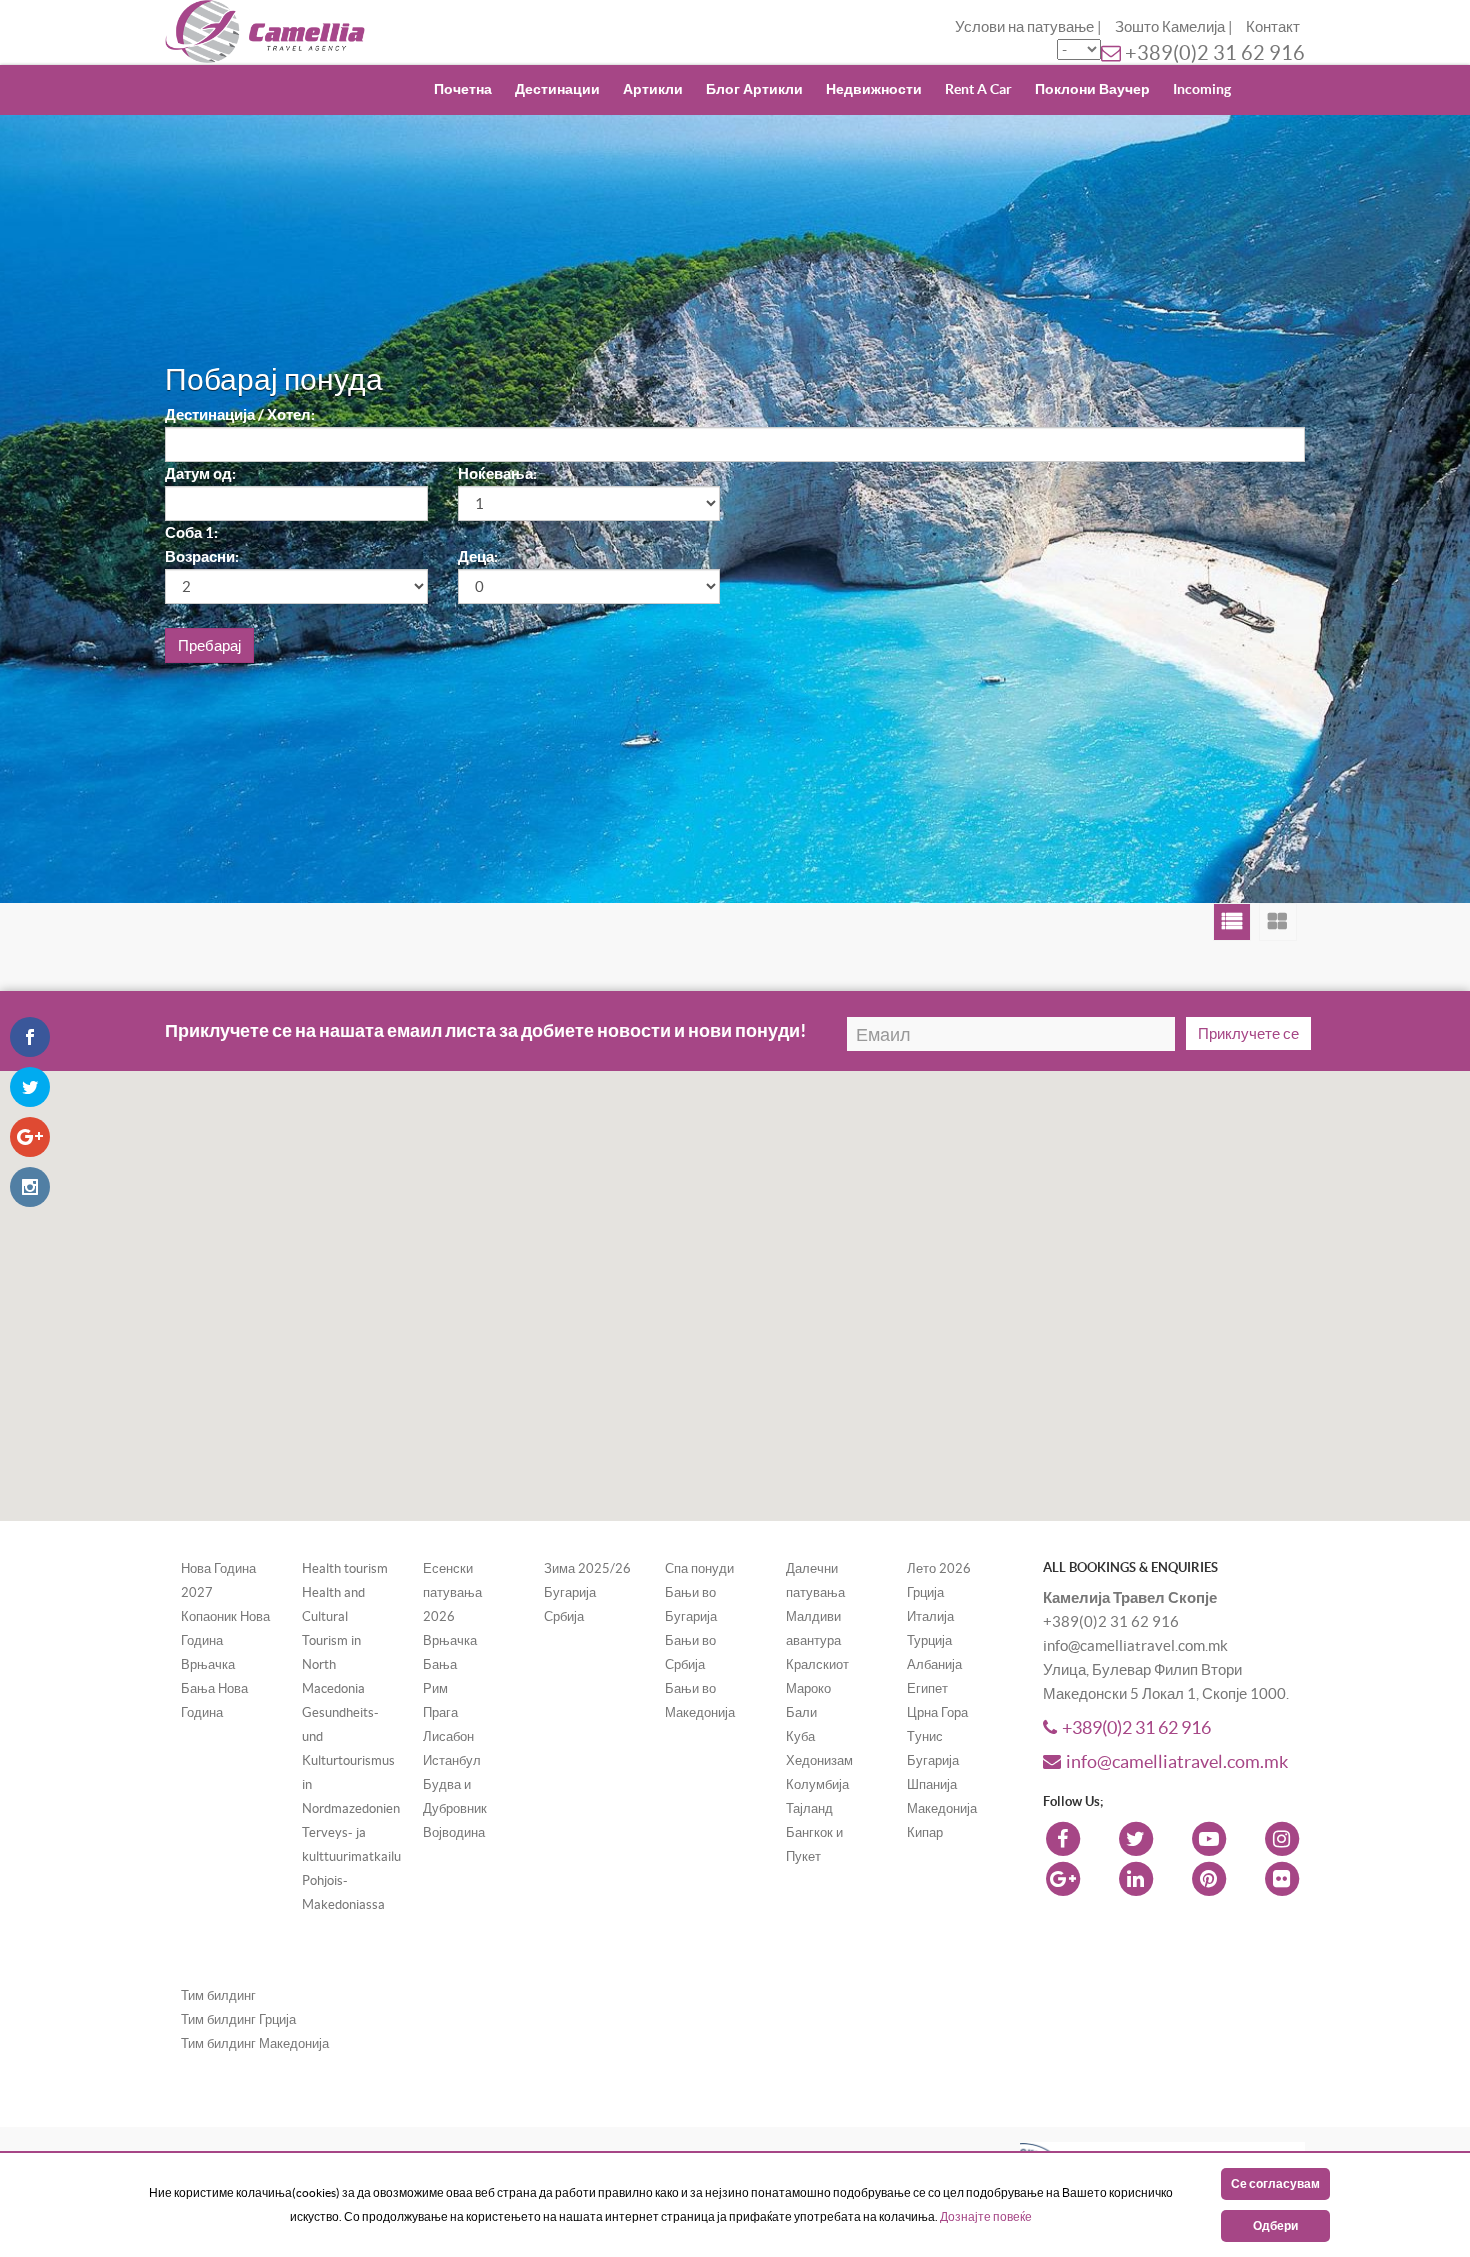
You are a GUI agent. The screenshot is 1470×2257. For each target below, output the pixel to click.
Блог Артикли (754, 89)
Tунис (925, 1736)
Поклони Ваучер (1092, 89)
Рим (435, 1688)
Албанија (934, 1664)
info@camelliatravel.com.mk (1177, 1761)
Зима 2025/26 (587, 1568)
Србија (564, 1616)
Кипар (925, 1832)
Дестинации (557, 89)
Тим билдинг (218, 1995)
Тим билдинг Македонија (255, 2043)
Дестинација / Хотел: (240, 414)
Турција (929, 1640)
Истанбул (452, 1760)
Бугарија (570, 1592)
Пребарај (209, 645)
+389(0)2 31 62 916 (1215, 53)
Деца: (478, 556)
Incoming (1202, 89)
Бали (801, 1712)
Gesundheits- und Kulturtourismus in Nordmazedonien (351, 1760)
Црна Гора (937, 1712)
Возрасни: (202, 556)
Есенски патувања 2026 (452, 1592)
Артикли (653, 89)
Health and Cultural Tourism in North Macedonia (333, 1640)
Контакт (1273, 26)
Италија (930, 1616)
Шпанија (932, 1784)
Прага (440, 1712)
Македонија (942, 1808)
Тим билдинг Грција (238, 2019)
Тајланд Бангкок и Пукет (814, 1832)
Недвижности (874, 89)
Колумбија (817, 1784)
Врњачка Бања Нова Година (214, 1688)
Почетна (463, 89)
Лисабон (448, 1736)
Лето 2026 (939, 1568)
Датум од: (200, 473)
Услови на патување (1024, 26)
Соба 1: (191, 532)
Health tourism (345, 1568)
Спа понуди (699, 1568)
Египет (927, 1688)
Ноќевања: (497, 473)
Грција (925, 1592)
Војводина (454, 1832)
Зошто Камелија (1170, 26)
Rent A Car (978, 89)
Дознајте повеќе (986, 2216)
